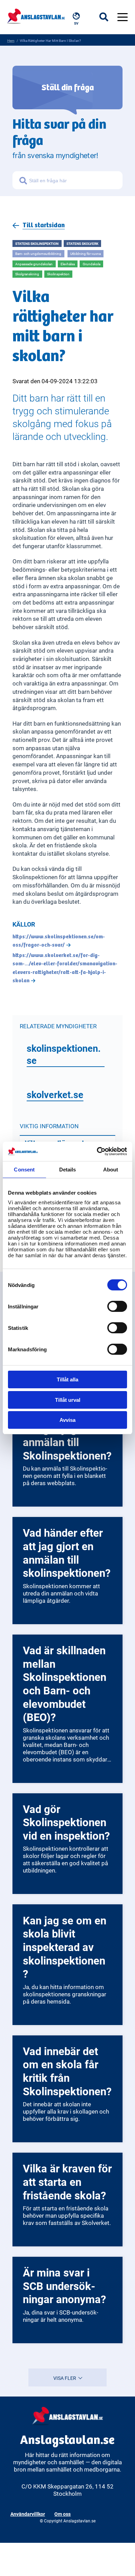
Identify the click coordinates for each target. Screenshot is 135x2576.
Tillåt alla (67, 1379)
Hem (11, 40)
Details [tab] (68, 1170)
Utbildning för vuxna (85, 254)
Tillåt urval (68, 1400)
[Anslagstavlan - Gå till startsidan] (36, 15)
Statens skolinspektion (37, 243)
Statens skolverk (82, 243)
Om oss (62, 2514)
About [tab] (111, 1170)
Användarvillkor (28, 2514)
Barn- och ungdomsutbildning (38, 254)
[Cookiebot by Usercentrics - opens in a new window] (97, 1151)
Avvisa (67, 1420)
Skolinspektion (58, 274)
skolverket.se (55, 1094)
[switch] (117, 1306)
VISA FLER (65, 2378)
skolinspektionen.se (64, 1054)
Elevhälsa (68, 264)
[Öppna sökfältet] (108, 17)
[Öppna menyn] (123, 17)
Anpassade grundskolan (34, 264)
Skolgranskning (27, 274)
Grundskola (92, 264)
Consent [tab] (24, 1170)
